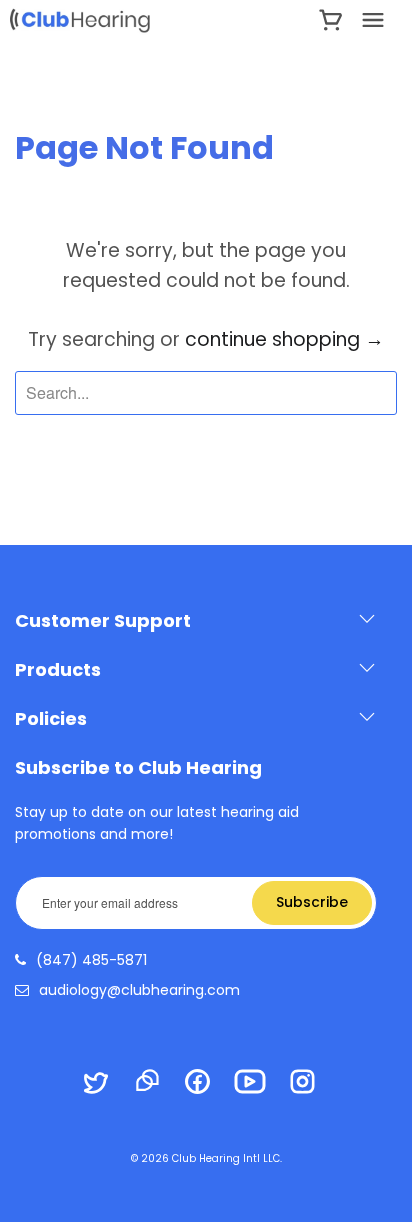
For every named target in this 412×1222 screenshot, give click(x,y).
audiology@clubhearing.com (139, 990)
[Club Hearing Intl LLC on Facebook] (206, 1084)
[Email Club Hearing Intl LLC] (156, 1082)
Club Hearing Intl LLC (226, 1158)
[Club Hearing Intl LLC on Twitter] (105, 1085)
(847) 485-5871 (91, 960)
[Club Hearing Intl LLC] (110, 20)
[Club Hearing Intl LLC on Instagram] (311, 1084)
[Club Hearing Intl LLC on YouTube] (259, 1084)
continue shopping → (284, 339)
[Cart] (330, 20)
